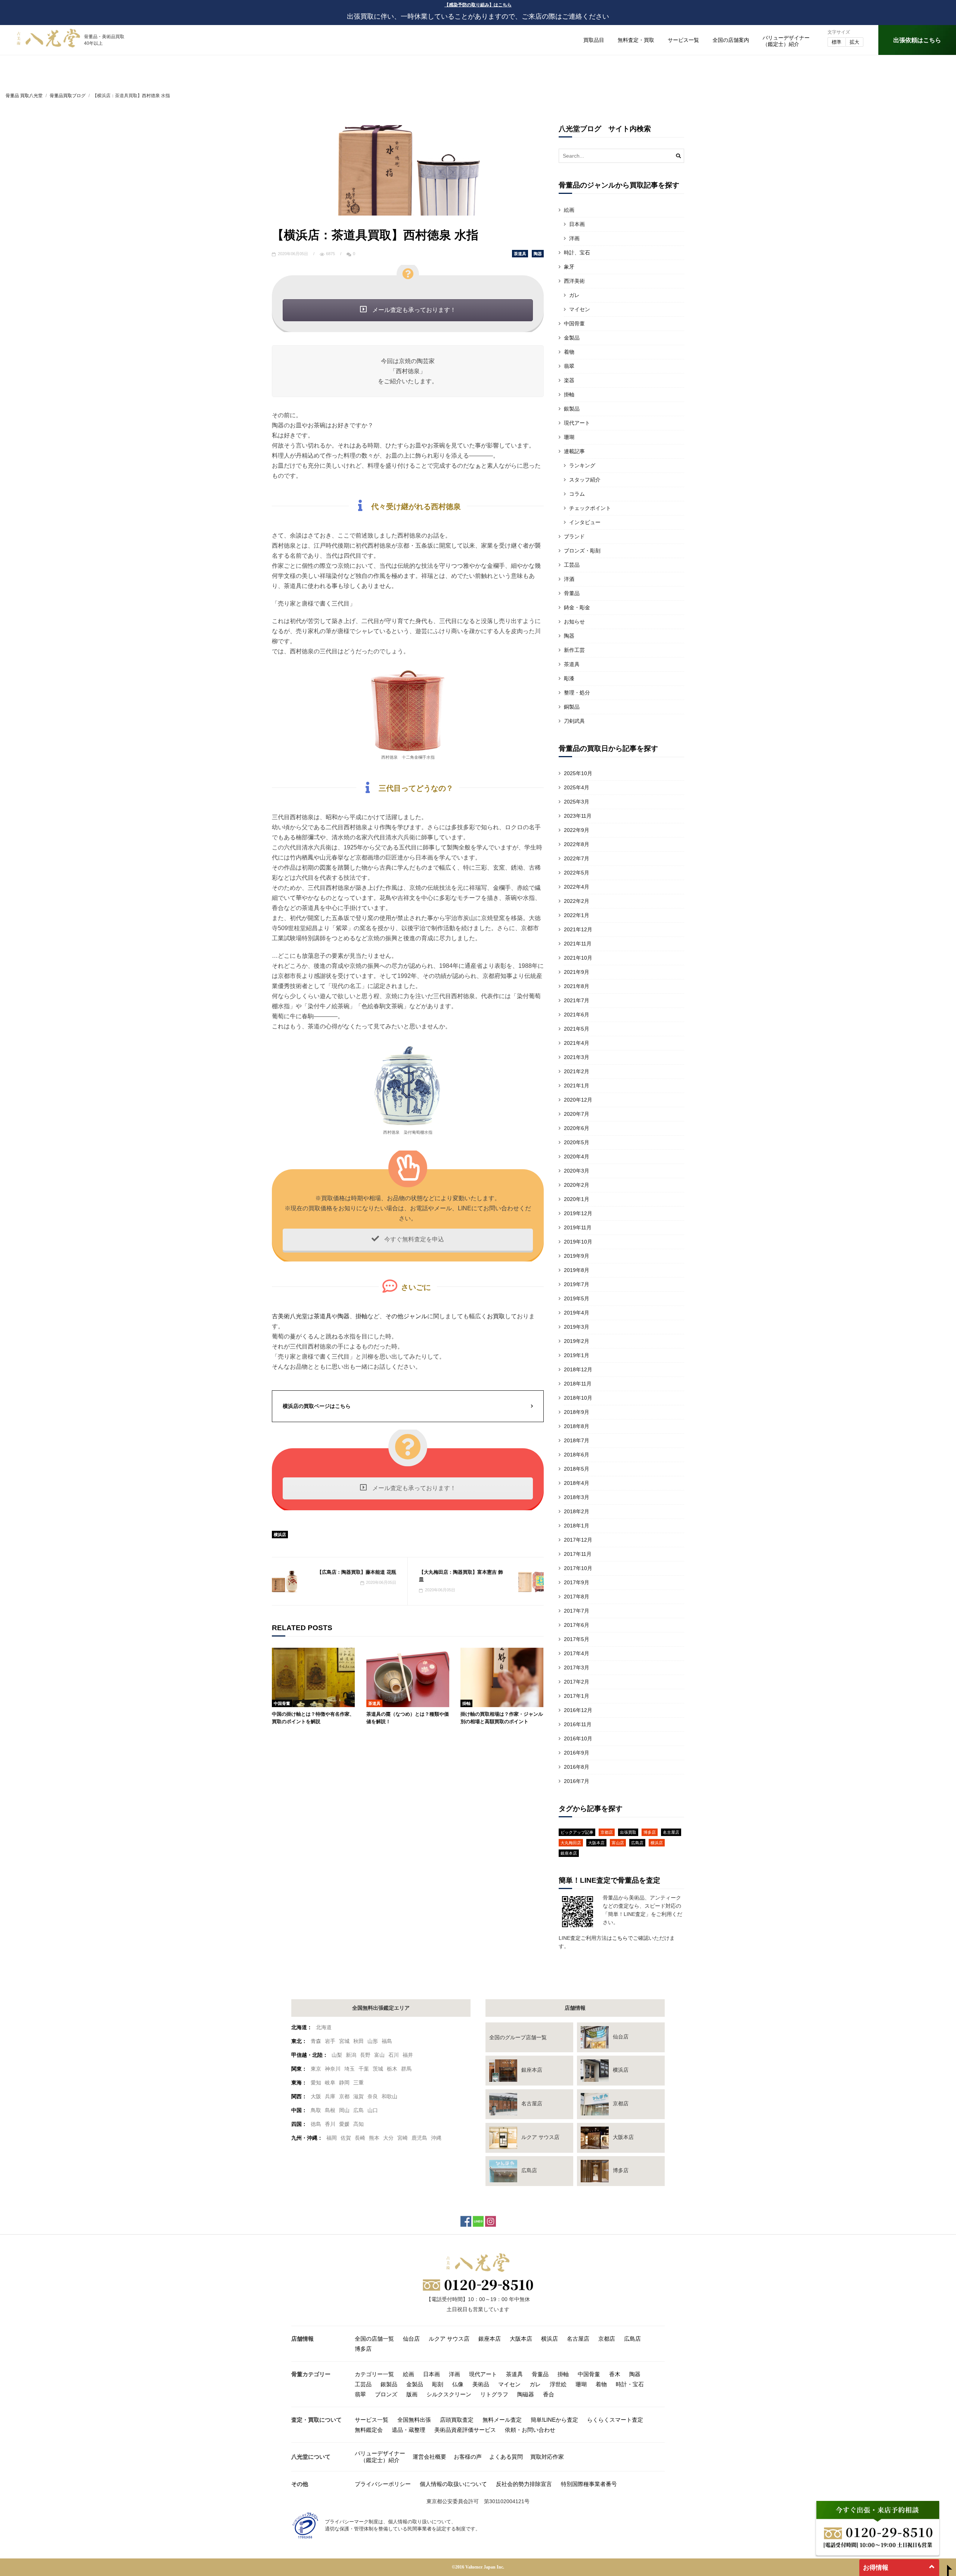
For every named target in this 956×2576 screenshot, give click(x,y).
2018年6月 (577, 1455)
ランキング (582, 465)
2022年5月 (577, 873)
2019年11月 (578, 1227)
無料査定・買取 (636, 40)
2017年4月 (577, 1653)
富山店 (618, 1843)
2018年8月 (577, 1426)
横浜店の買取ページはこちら (317, 1406)
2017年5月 (577, 1639)
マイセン (580, 309)
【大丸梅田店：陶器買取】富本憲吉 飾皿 (461, 1576)
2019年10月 (578, 1242)
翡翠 (569, 366)
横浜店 (280, 1535)
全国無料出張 (414, 2420)
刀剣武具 (574, 721)
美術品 (481, 2384)
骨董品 (572, 593)
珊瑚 (569, 437)
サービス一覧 (683, 40)
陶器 (538, 254)
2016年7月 (577, 1781)
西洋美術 (574, 281)
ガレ (574, 295)
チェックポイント (590, 508)
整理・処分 (577, 693)
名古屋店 (671, 1832)
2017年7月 (577, 1611)
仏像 (458, 2384)
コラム (577, 494)
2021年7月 (577, 1000)
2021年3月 (577, 1057)
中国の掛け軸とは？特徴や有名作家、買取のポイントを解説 (313, 1718)
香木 (615, 2374)
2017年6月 (577, 1625)
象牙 (569, 267)
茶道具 (520, 254)
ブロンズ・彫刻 (582, 551)
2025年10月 (578, 773)
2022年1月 (577, 915)
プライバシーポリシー (383, 2484)
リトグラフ (494, 2394)
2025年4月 (577, 787)
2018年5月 (577, 1469)
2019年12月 (578, 1213)
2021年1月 (577, 1086)
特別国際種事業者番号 (589, 2484)
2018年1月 (577, 1526)
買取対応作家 (547, 2457)
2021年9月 (577, 972)
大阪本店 (596, 1843)
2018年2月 (577, 1511)
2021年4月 (577, 1043)
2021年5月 (577, 1029)
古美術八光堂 (290, 1316)
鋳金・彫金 (577, 607)
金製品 (572, 338)
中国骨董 (282, 1703)
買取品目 (594, 40)
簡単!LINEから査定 (554, 2420)
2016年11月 (578, 1724)
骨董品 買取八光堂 (24, 96)
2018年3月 (577, 1497)
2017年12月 (578, 1540)
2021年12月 (578, 929)
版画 (412, 2394)
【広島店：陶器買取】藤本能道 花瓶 (357, 1572)
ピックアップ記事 (577, 1832)
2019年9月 (577, 1256)
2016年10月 (578, 1739)
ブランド (574, 536)
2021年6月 (577, 1015)
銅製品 (572, 707)
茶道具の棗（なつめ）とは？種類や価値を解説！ (408, 1718)
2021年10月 (578, 958)
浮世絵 (558, 2384)
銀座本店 (569, 1853)
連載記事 (574, 451)
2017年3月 (577, 1668)
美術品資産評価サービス (465, 2430)
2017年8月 (577, 1597)
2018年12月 (578, 1369)
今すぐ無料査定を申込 (413, 1239)
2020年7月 (577, 1114)
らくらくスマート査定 (615, 2420)
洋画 (574, 238)
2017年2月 (577, 1682)
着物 (569, 352)
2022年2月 (577, 901)
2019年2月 (577, 1341)
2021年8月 (577, 986)
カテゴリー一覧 (374, 2374)
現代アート (577, 423)
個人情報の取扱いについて (453, 2484)
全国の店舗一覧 (374, 2339)
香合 (549, 2394)
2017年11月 (578, 1554)
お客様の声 (468, 2457)
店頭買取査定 (457, 2420)
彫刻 (438, 2384)
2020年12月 (578, 1100)
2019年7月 (577, 1284)
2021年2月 (577, 1071)
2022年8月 (577, 844)
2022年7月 (577, 858)
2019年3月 (577, 1327)
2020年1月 (577, 1199)
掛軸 (361, 1316)
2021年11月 (578, 944)
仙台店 (411, 2339)
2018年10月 (578, 1398)
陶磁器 (526, 2394)
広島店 (637, 1843)
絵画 (569, 210)
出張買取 (628, 1832)
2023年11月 (578, 816)
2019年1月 (577, 1355)
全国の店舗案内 (731, 40)
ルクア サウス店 (449, 2339)
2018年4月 (577, 1483)
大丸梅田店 (571, 1843)
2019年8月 (577, 1270)
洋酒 (569, 579)
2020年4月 (577, 1157)
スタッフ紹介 (585, 480)
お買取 (496, 1316)
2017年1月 (577, 1696)
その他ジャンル (406, 1316)
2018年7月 (577, 1440)
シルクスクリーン (449, 2394)
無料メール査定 (502, 2420)
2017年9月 (577, 1582)
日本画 (577, 224)
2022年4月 (577, 887)
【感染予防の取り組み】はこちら (478, 5)
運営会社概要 (429, 2457)
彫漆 (569, 678)
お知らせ (574, 622)
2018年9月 (577, 1412)
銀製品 (572, 409)
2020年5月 (577, 1142)
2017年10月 (578, 1568)
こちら (620, 1938)
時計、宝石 (577, 253)
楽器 (569, 380)
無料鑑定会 (369, 2430)
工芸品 (572, 565)
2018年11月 (578, 1384)
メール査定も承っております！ (413, 310)
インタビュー (585, 522)
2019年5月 (577, 1298)
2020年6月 (577, 1128)
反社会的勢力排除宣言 (524, 2484)
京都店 (607, 1832)
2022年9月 (577, 830)
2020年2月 (577, 1185)
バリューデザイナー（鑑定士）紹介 (380, 2457)
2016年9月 (577, 1753)
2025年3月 (577, 802)
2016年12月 (578, 1710)
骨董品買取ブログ (68, 96)
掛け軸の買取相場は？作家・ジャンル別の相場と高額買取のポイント (502, 1718)
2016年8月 (577, 1767)
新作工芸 (574, 650)
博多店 (650, 1832)
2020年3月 (577, 1171)
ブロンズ (386, 2394)
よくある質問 (506, 2457)
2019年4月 (577, 1313)
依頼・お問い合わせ (530, 2430)
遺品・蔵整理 (409, 2430)
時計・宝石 (630, 2384)
